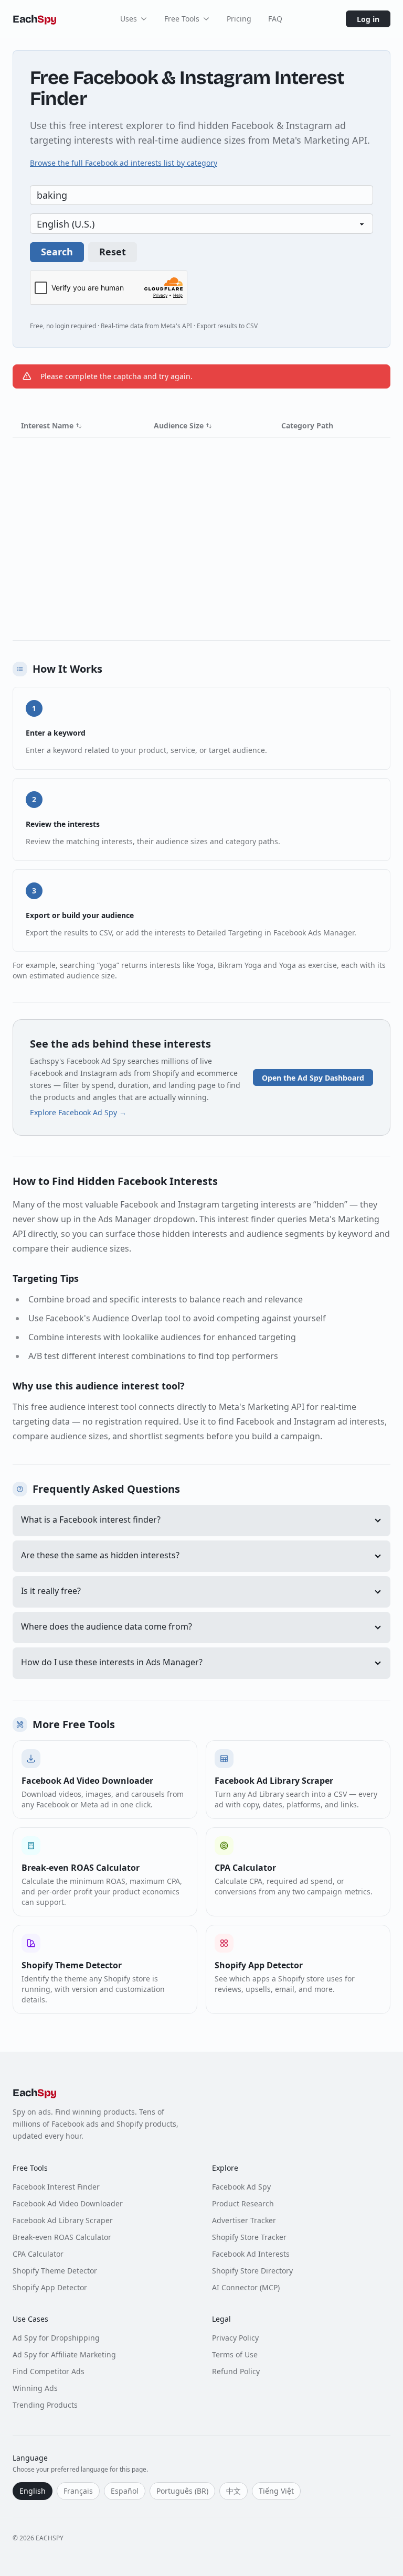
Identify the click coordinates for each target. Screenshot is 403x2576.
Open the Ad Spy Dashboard (313, 1078)
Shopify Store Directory (252, 2271)
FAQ (275, 19)
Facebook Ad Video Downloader (68, 2203)
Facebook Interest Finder (56, 2187)
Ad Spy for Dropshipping (56, 2338)
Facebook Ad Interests (251, 2254)
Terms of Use (235, 2354)
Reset (113, 252)
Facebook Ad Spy (241, 2187)
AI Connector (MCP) (246, 2287)
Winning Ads (35, 2388)
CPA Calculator (38, 2254)
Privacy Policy (235, 2338)
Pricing (239, 19)
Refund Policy (236, 2371)
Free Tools (182, 19)
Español (125, 2491)
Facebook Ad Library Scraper (63, 2220)
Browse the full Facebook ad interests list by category (124, 163)
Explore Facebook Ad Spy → (78, 1112)
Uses (129, 19)
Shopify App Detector (50, 2287)
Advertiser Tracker (244, 2220)
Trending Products (45, 2405)
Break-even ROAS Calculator (62, 2237)
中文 (234, 2491)
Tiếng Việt (276, 2491)
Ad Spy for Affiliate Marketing (64, 2354)
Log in (368, 19)
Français (78, 2491)
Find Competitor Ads (49, 2371)
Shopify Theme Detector (55, 2271)
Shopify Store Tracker (249, 2237)
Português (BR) (182, 2491)
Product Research (243, 2203)
